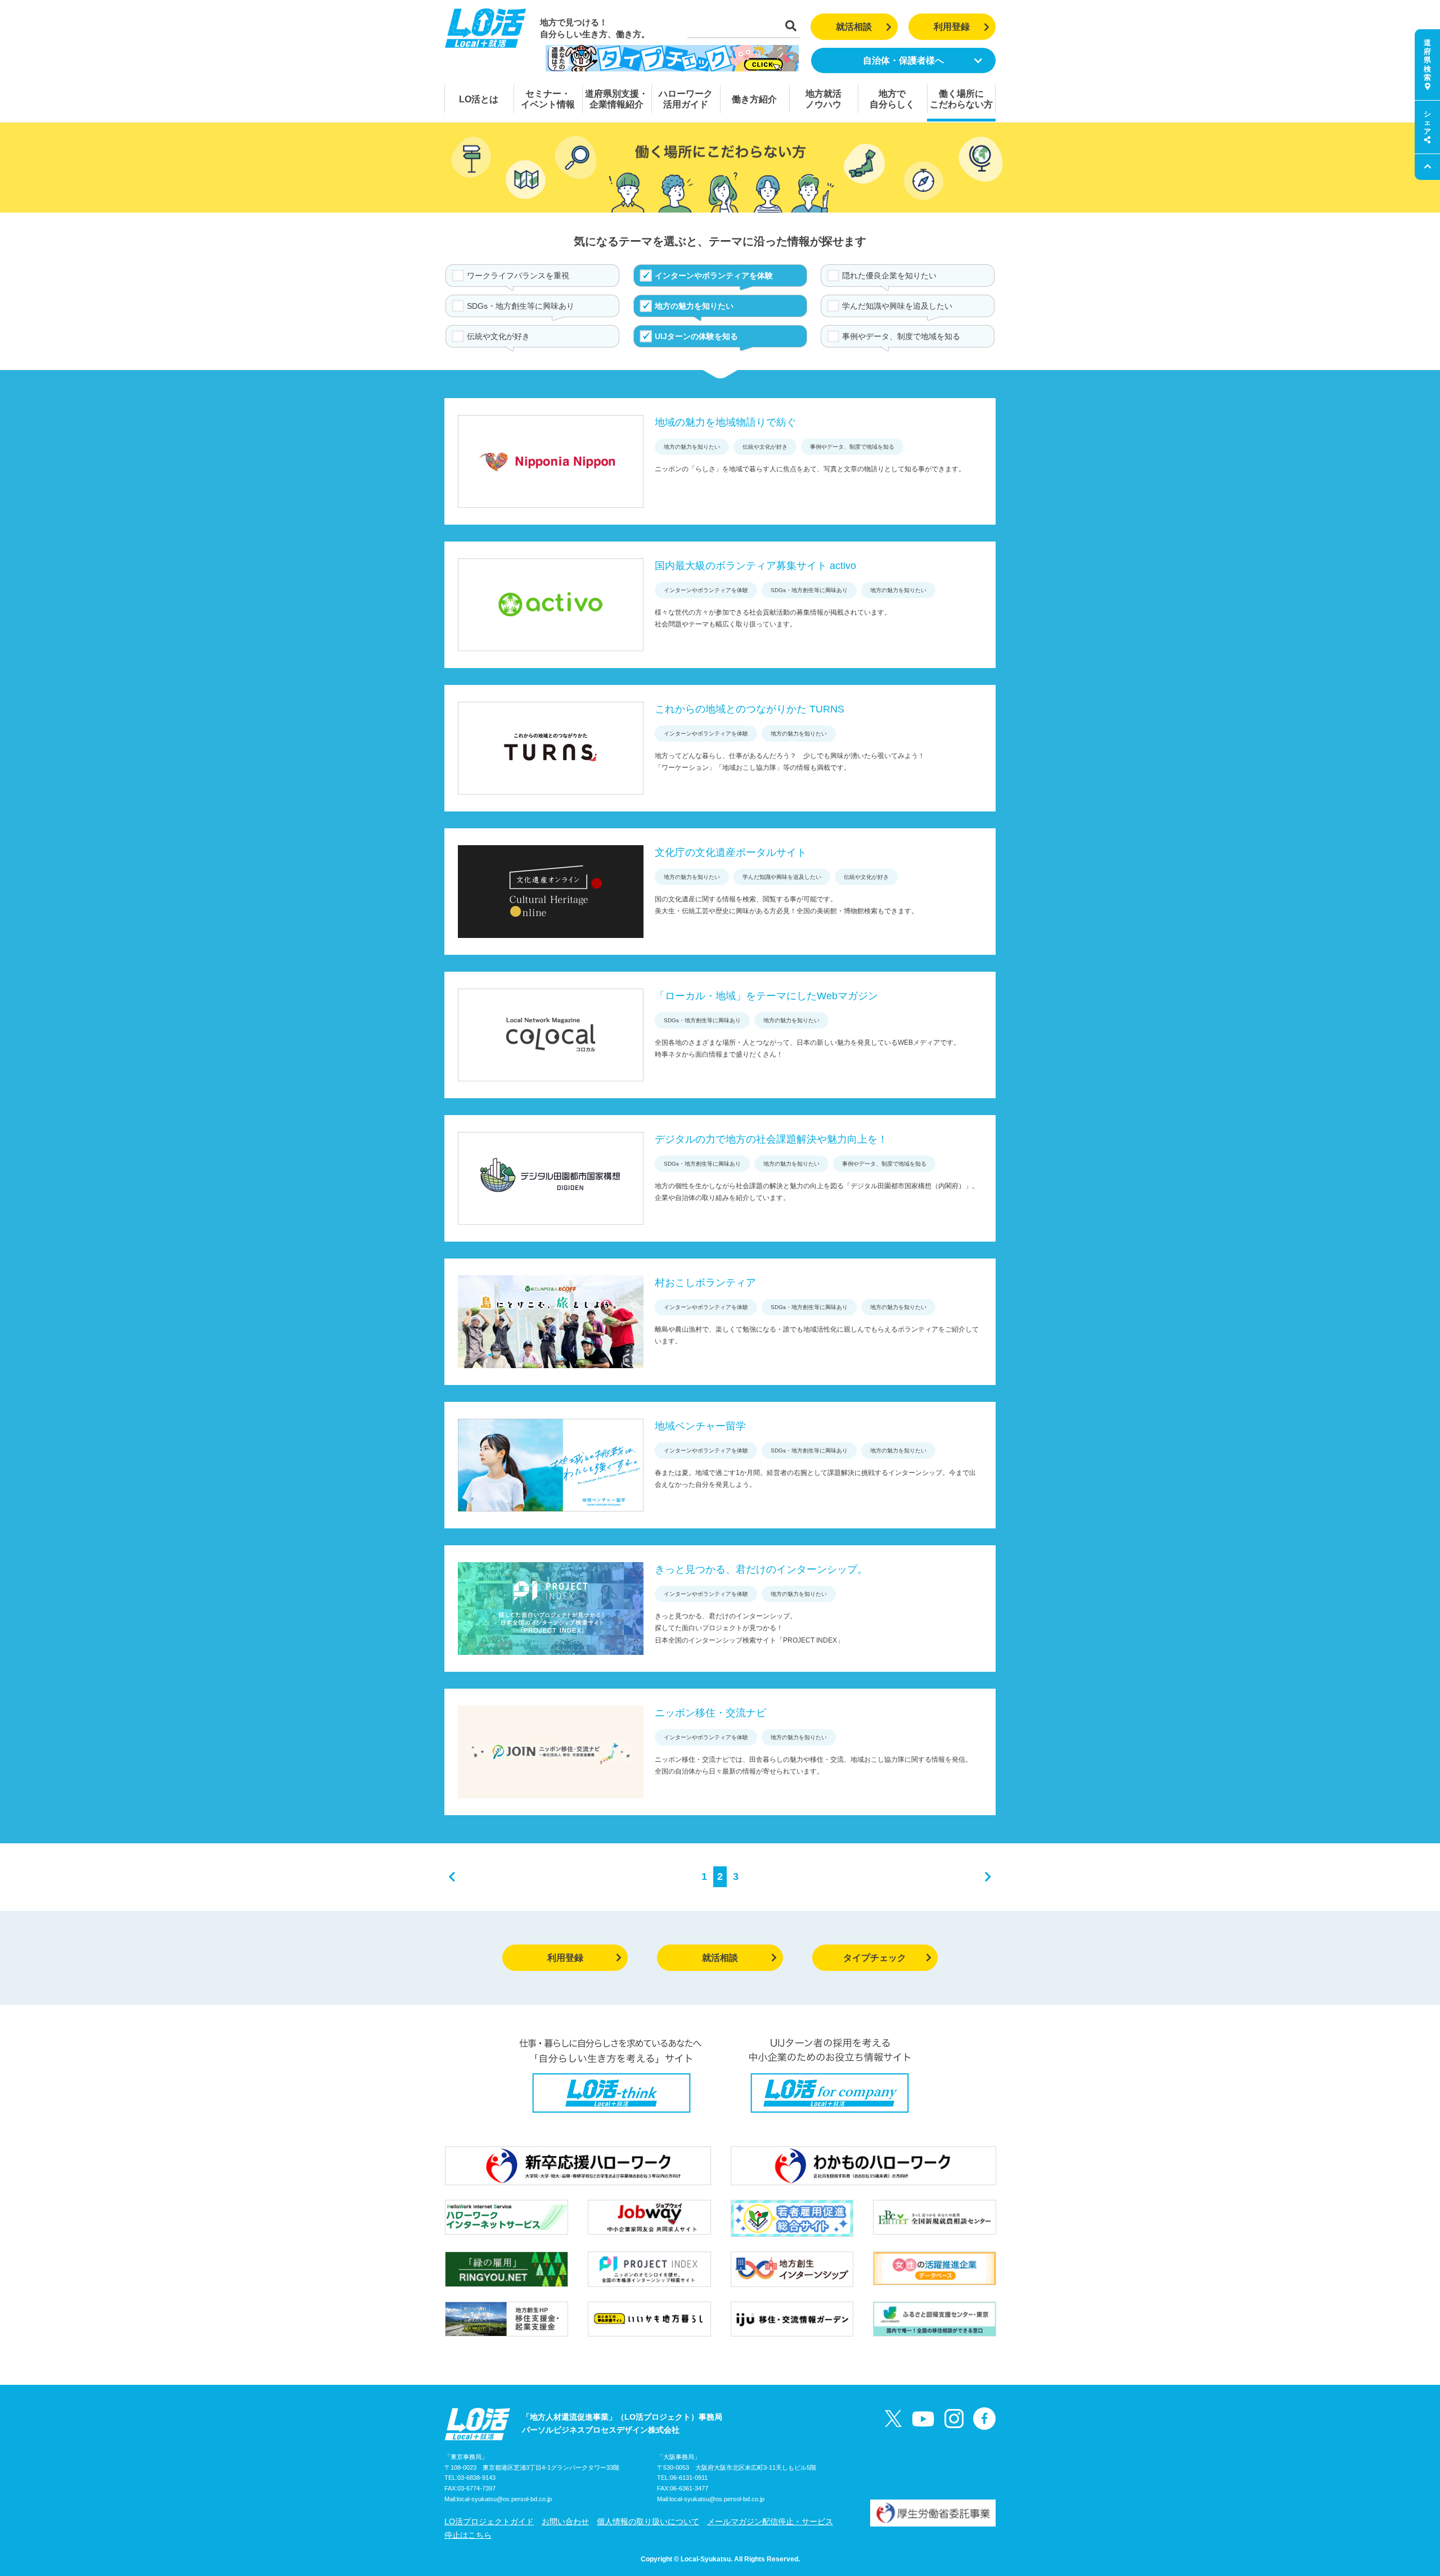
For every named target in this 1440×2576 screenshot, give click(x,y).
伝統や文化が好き (498, 336)
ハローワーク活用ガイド (686, 99)
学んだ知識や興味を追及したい (897, 306)
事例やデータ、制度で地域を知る (901, 336)
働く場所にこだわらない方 (961, 99)
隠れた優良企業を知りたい (889, 276)
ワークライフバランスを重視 (518, 276)
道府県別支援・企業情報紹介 (616, 99)
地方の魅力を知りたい (694, 306)
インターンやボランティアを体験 (714, 276)
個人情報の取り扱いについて (648, 2521)
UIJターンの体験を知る (696, 336)
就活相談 (854, 27)
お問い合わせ (565, 2521)
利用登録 (952, 27)
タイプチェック (875, 1958)
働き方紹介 (754, 99)
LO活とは (479, 99)
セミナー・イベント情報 (548, 99)
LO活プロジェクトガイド (489, 2521)
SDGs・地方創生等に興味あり (521, 306)
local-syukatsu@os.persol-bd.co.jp (504, 2499)
